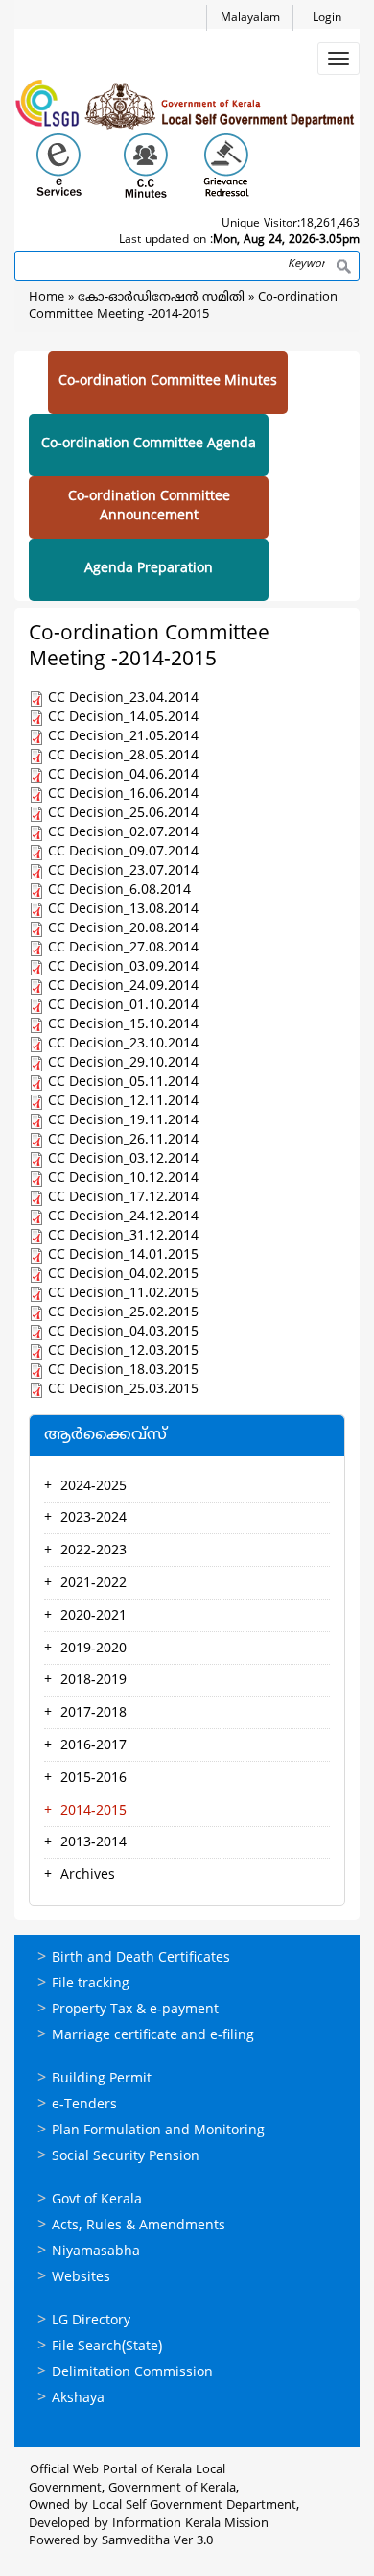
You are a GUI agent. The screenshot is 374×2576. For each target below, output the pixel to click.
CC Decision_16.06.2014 (123, 794)
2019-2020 (93, 1649)
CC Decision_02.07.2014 (123, 833)
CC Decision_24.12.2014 (123, 1217)
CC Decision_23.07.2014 (123, 871)
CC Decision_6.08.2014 (119, 891)
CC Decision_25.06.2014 (123, 814)
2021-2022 (93, 1584)
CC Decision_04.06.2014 (123, 775)
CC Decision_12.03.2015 (123, 1351)
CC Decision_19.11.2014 (123, 1121)
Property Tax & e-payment (135, 2010)
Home (47, 298)
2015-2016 (93, 1779)
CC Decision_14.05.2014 (123, 718)
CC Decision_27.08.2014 (123, 948)
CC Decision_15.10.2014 (123, 1025)
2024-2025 (93, 1487)
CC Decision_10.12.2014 (123, 1179)
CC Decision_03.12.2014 (123, 1159)
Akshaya (78, 2399)
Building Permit (102, 2079)
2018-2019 (93, 1681)
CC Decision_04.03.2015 (123, 1332)
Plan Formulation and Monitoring (158, 2131)
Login (327, 19)
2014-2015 (93, 1811)
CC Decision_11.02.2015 (123, 1294)
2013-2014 (93, 1843)
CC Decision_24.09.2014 (123, 987)
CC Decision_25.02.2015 (123, 1313)
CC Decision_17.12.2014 (123, 1198)
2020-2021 (93, 1616)
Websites (81, 2278)
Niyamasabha (96, 2252)
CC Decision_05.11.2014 (123, 1083)
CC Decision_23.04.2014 (123, 698)
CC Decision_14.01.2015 (123, 1255)
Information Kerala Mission (190, 2524)
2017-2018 (93, 1713)
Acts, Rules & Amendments (139, 2226)
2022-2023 (93, 1551)
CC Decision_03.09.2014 (123, 967)
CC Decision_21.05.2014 (123, 737)
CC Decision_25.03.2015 (123, 1390)
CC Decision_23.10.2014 (123, 1044)
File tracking (91, 1984)
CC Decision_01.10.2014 (123, 1006)
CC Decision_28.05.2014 (123, 756)
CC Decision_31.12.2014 (123, 1236)
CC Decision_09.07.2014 (123, 852)
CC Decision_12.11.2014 (123, 1102)
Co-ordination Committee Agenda (149, 444)
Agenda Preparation (149, 569)
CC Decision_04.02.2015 (123, 1275)
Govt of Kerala (97, 2200)
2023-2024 (93, 1518)
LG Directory (91, 2321)
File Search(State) (107, 2347)
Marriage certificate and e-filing (153, 2036)
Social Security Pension (126, 2157)
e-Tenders (84, 2105)
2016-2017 (93, 1746)
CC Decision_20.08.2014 (123, 929)
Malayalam (250, 19)
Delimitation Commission (132, 2373)
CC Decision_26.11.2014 (123, 1140)
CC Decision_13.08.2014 (123, 910)
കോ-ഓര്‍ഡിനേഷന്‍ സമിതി (163, 298)
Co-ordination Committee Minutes (168, 382)
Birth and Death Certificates (141, 1958)
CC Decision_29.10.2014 (123, 1063)
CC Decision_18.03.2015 (123, 1371)
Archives (88, 1876)
